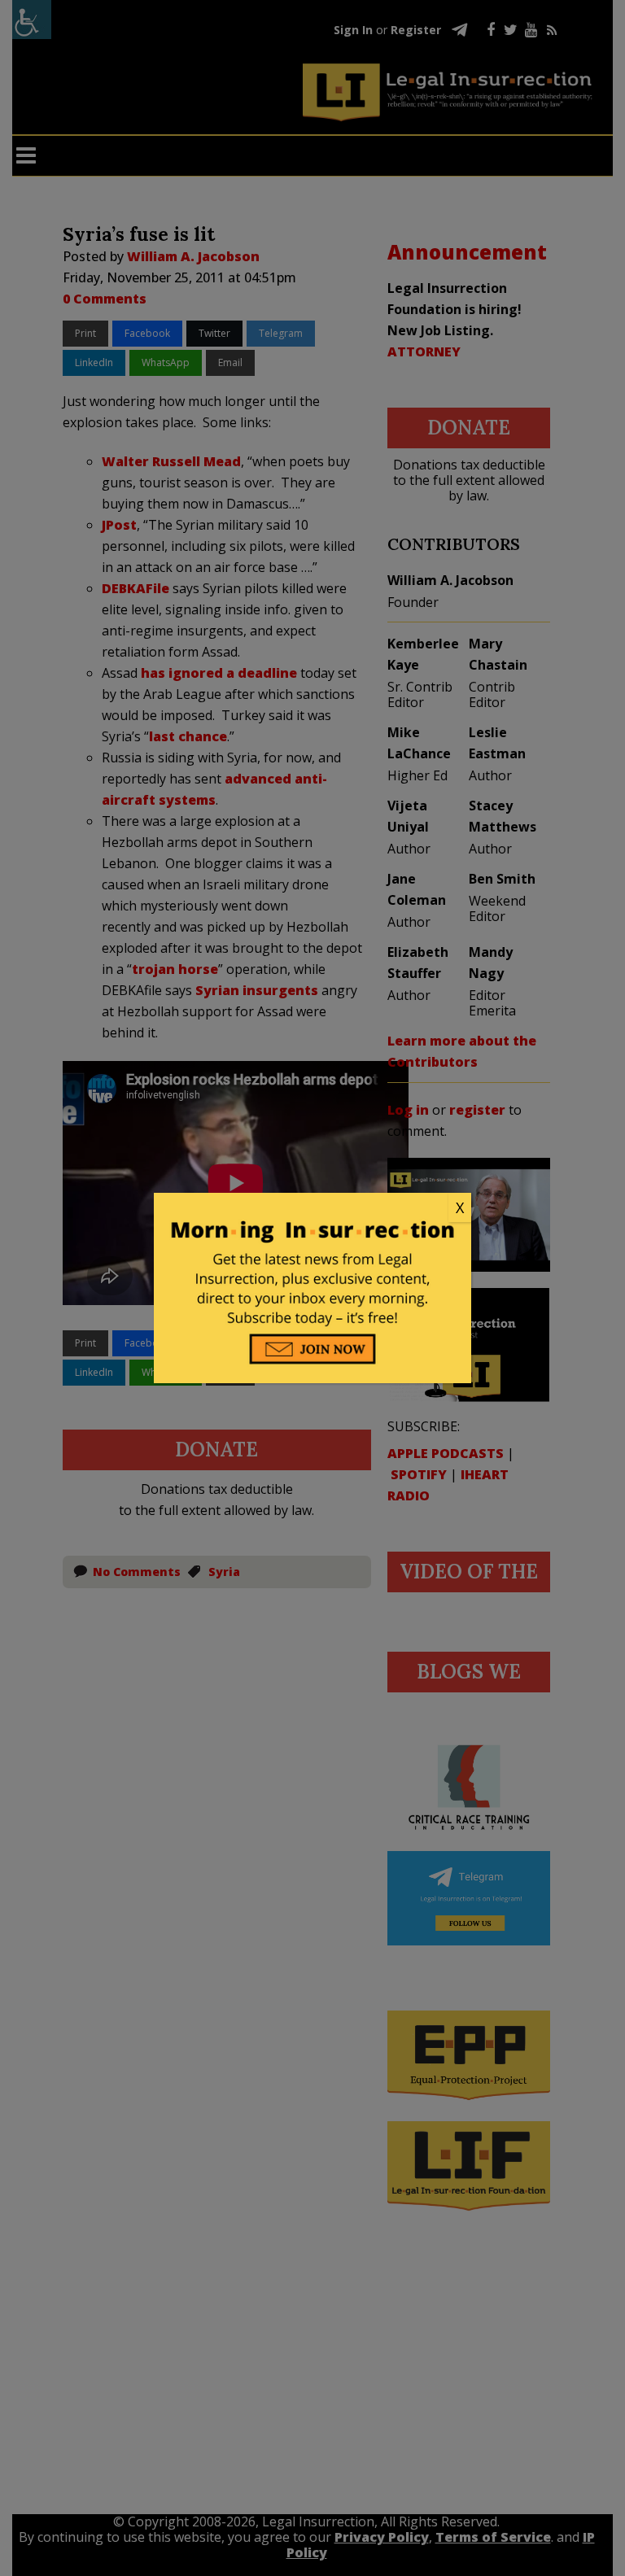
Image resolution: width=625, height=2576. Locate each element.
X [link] (460, 1207)
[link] (312, 1208)
